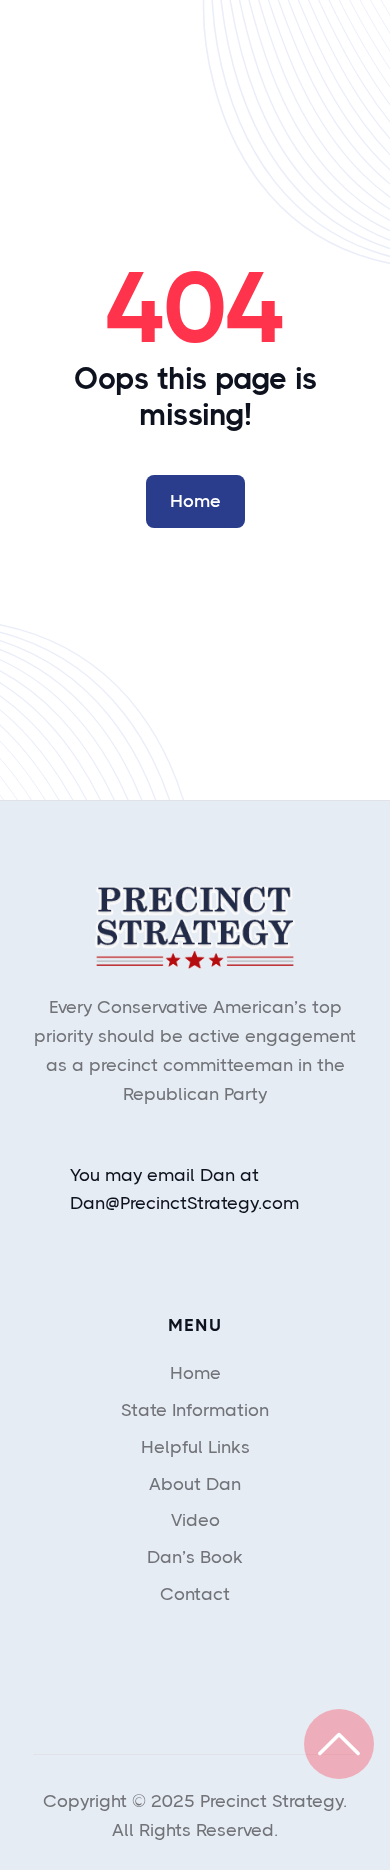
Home (195, 501)
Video (195, 1520)
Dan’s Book (195, 1557)
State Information (195, 1410)
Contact (195, 1594)
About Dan (195, 1484)
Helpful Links (195, 1447)
